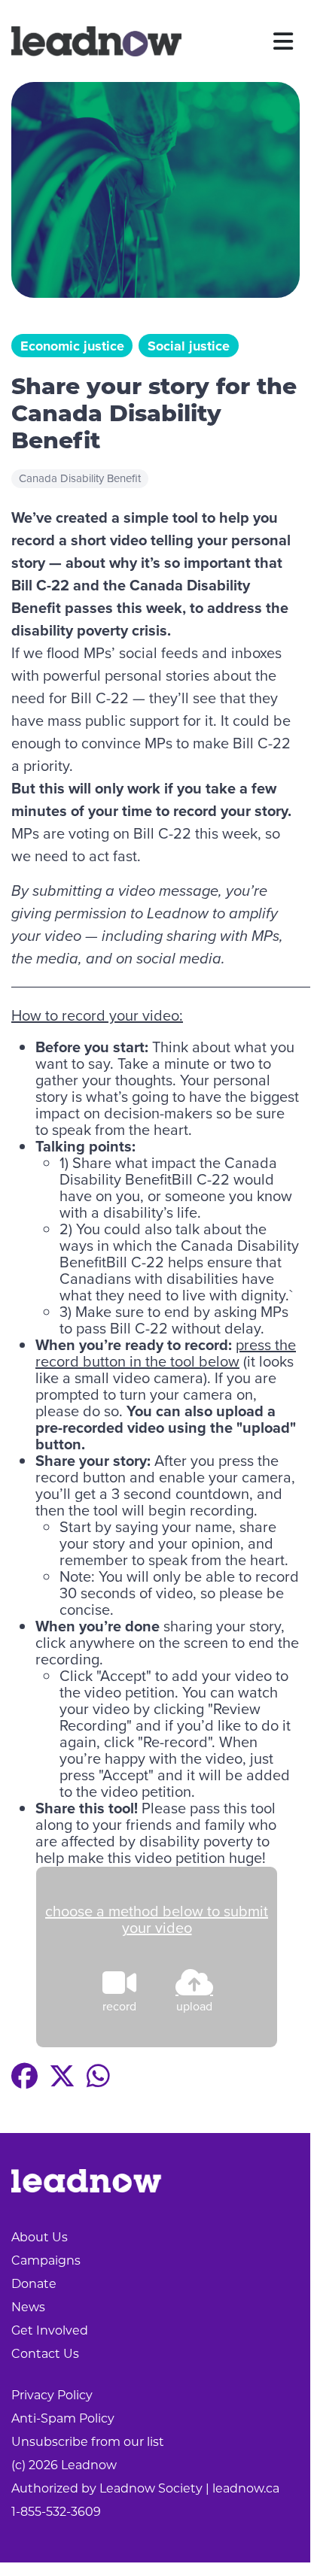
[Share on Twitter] (62, 2076)
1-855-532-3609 (56, 2512)
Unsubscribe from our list (88, 2442)
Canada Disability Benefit (80, 478)
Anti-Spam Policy (63, 2418)
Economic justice (72, 346)
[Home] (96, 41)
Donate (34, 2284)
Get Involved (50, 2330)
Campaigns (46, 2260)
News (28, 2307)
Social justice (189, 346)
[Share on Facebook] (24, 2076)
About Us (40, 2237)
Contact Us (45, 2354)
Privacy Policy (52, 2395)
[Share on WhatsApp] (98, 2076)
